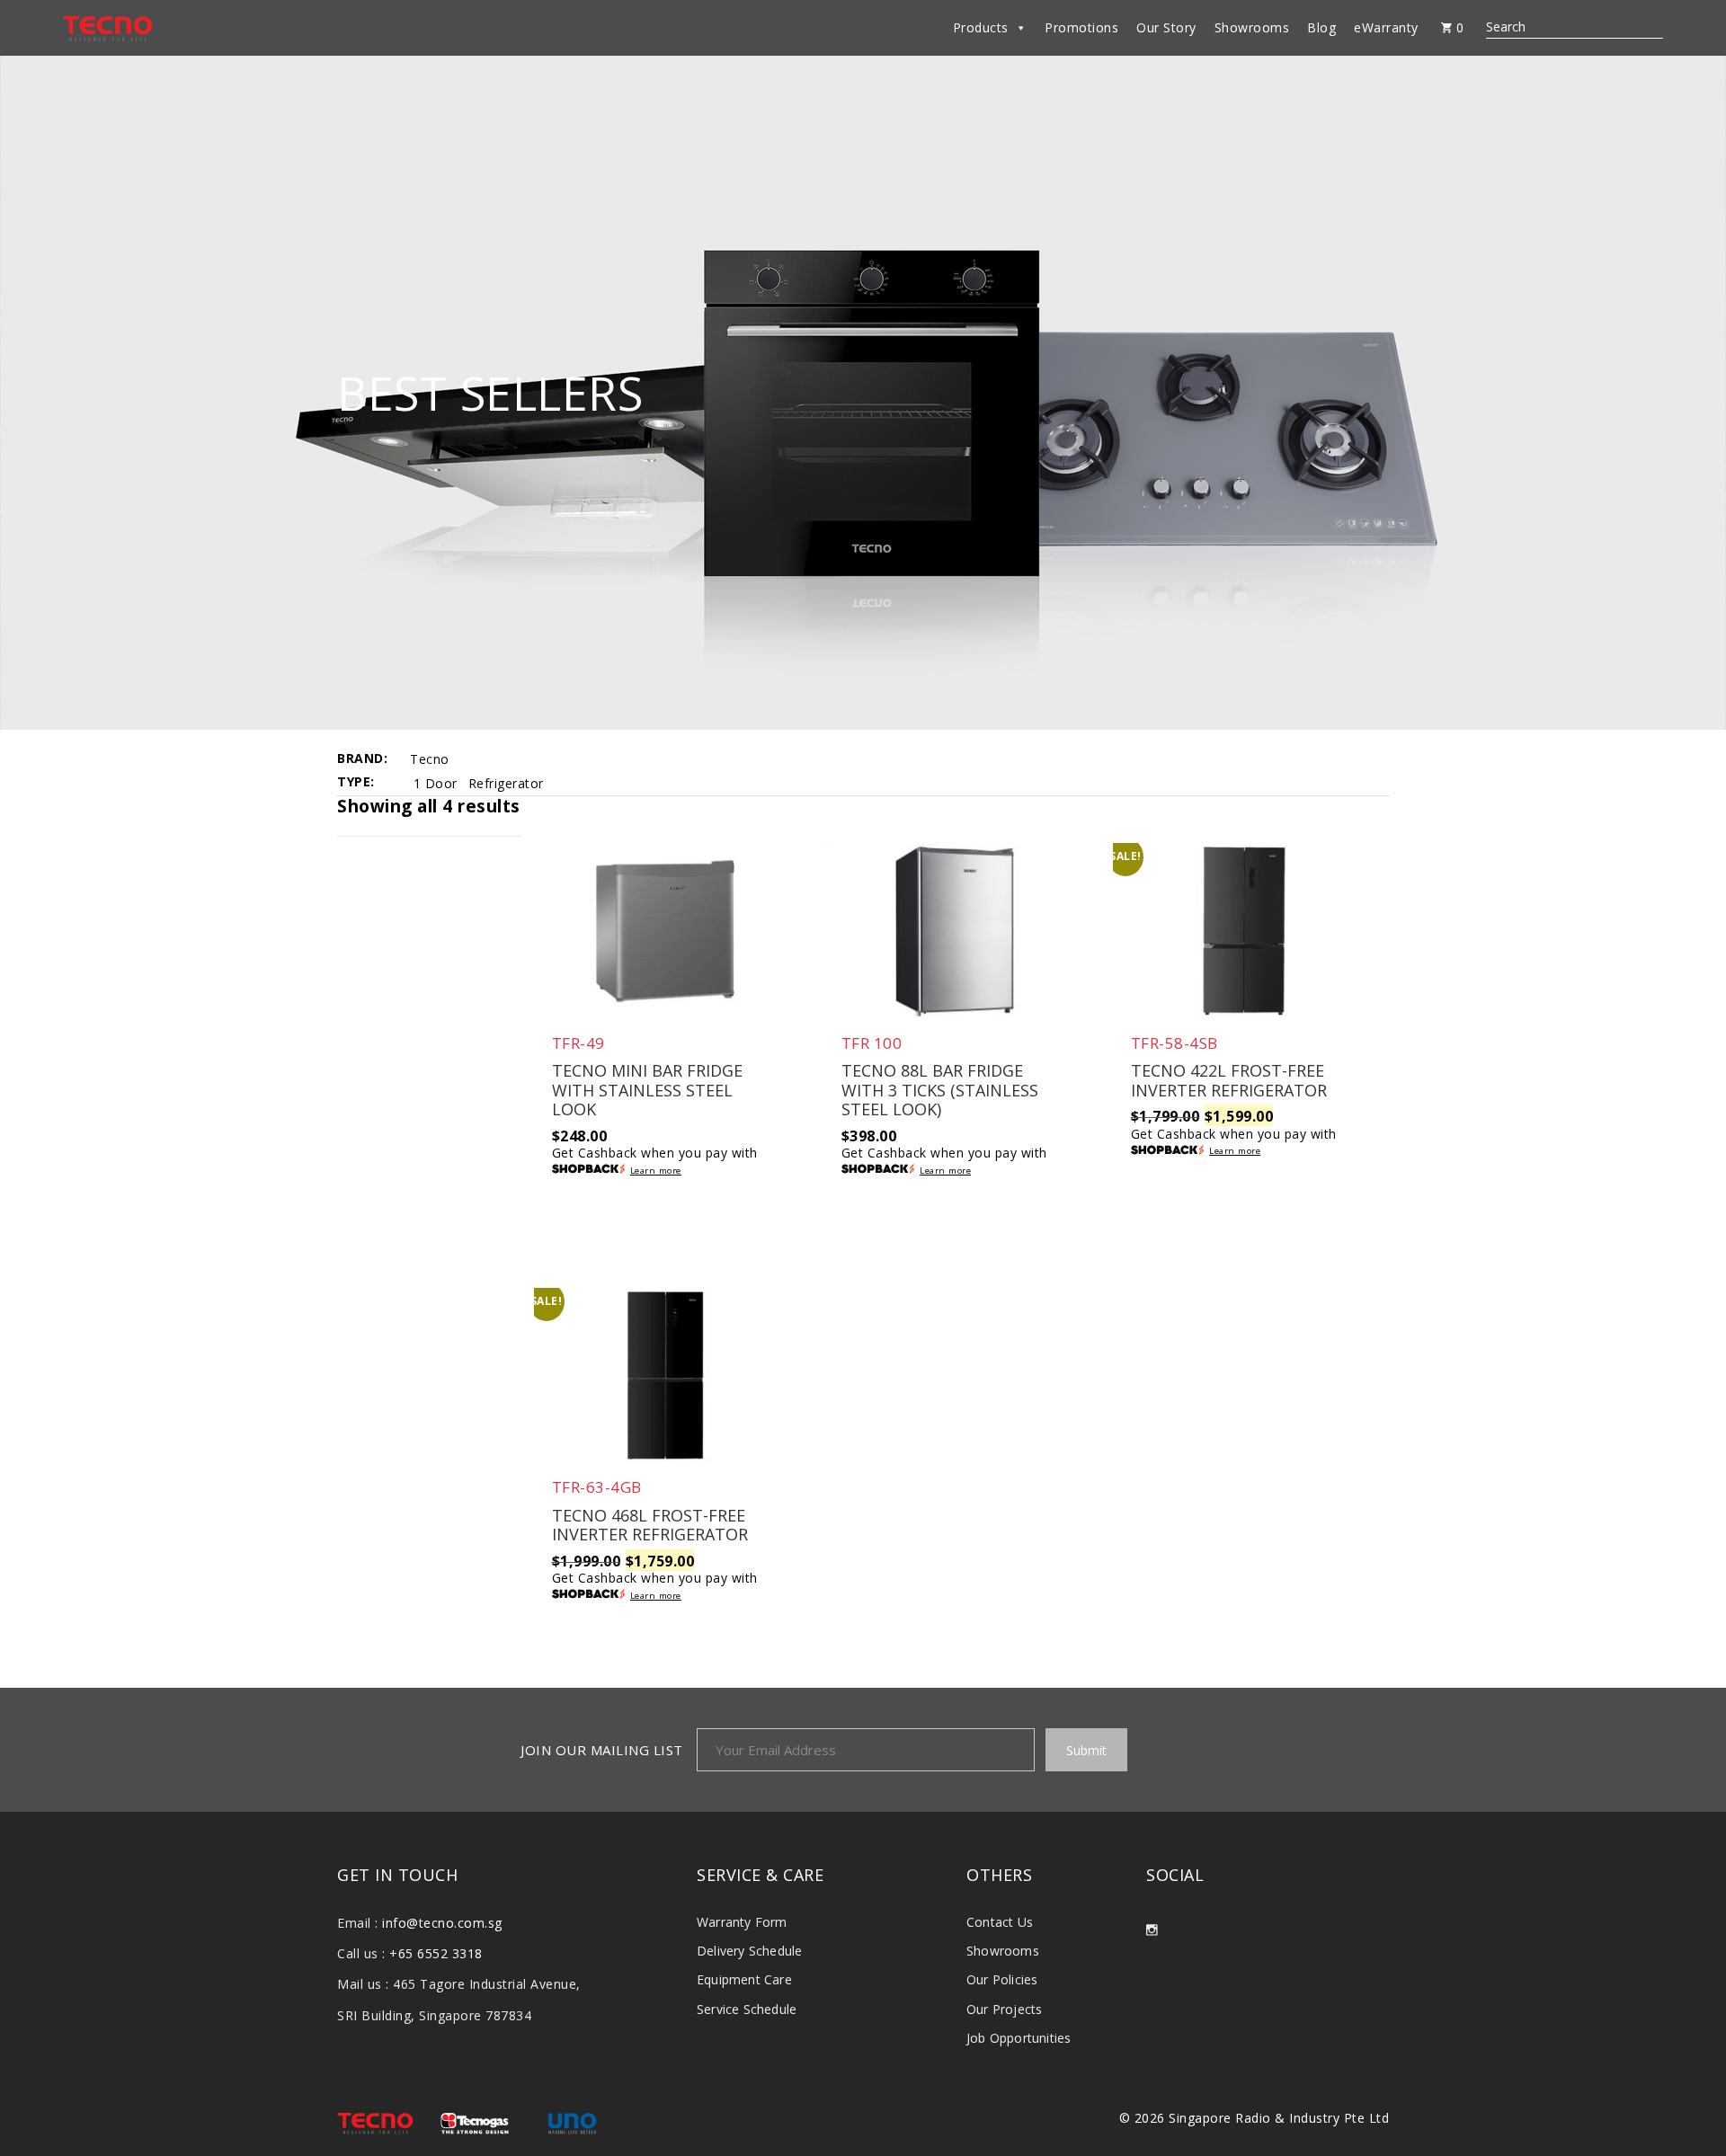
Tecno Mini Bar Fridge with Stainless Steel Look (647, 1091)
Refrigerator (506, 783)
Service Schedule (747, 2009)
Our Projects (1004, 2009)
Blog (1321, 27)
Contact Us (1000, 1922)
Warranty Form (742, 1922)
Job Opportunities (1019, 2038)
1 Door (436, 783)
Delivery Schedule (749, 1951)
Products (981, 27)
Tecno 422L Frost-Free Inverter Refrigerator (1229, 1081)
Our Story (1166, 27)
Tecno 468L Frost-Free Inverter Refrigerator (650, 1526)
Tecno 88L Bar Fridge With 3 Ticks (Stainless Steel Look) (940, 1091)
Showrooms (1252, 27)
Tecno (430, 759)
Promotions (1081, 27)
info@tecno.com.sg (442, 1923)
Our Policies (1002, 1979)
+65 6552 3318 (436, 1953)
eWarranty (1386, 27)
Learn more (656, 1171)
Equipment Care (744, 1979)
